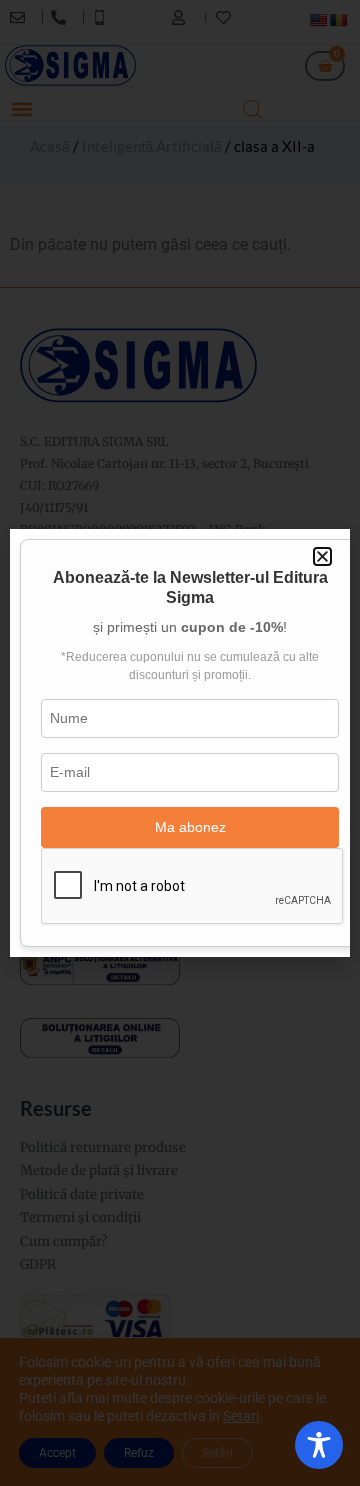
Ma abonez (190, 827)
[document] (180, 743)
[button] (322, 556)
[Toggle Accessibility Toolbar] (319, 1445)
